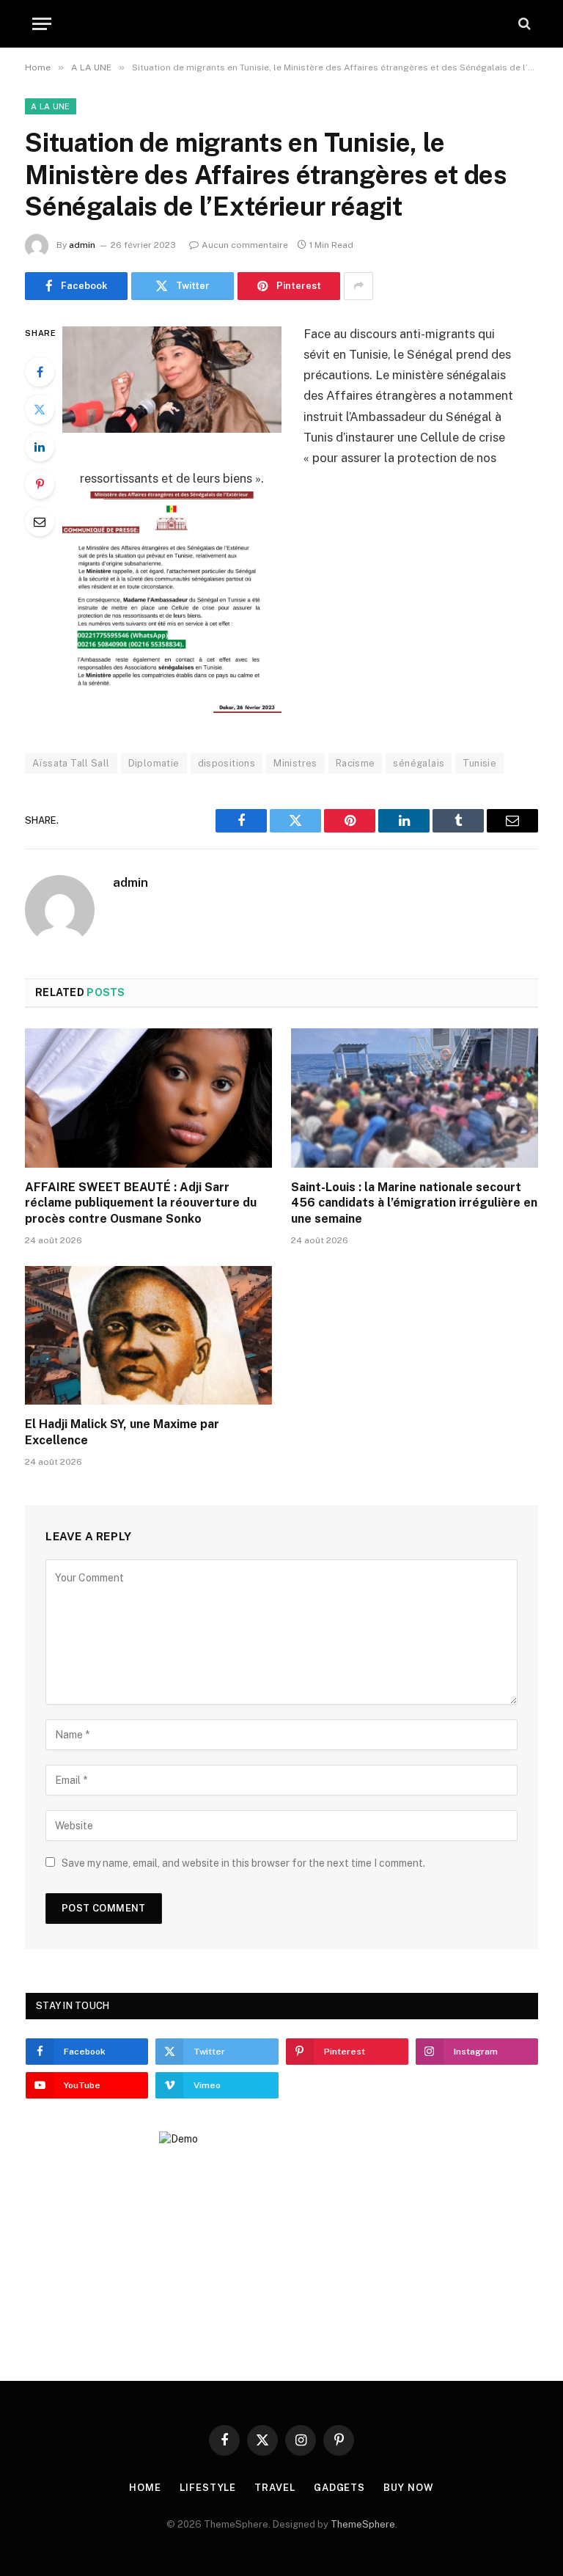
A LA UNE (51, 106)
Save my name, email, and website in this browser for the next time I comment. (243, 1863)
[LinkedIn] (40, 447)
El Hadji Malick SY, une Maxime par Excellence (122, 1432)
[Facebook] (40, 372)
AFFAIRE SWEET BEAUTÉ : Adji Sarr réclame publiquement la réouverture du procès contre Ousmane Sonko (141, 1203)
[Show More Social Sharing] (358, 286)
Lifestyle (208, 2488)
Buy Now (408, 2488)
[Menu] (42, 24)
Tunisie (479, 763)
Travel (275, 2488)
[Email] (40, 522)
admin (82, 245)
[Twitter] (40, 409)
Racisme (356, 763)
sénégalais (419, 763)
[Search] (523, 24)
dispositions (227, 763)
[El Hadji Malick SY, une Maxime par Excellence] (148, 1336)
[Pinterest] (40, 484)
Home (145, 2488)
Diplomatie (154, 763)
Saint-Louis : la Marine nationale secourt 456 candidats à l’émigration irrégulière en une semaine (414, 1203)
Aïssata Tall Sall (71, 763)
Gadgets (339, 2488)
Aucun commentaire (245, 245)
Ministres (295, 763)
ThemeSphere (363, 2524)
